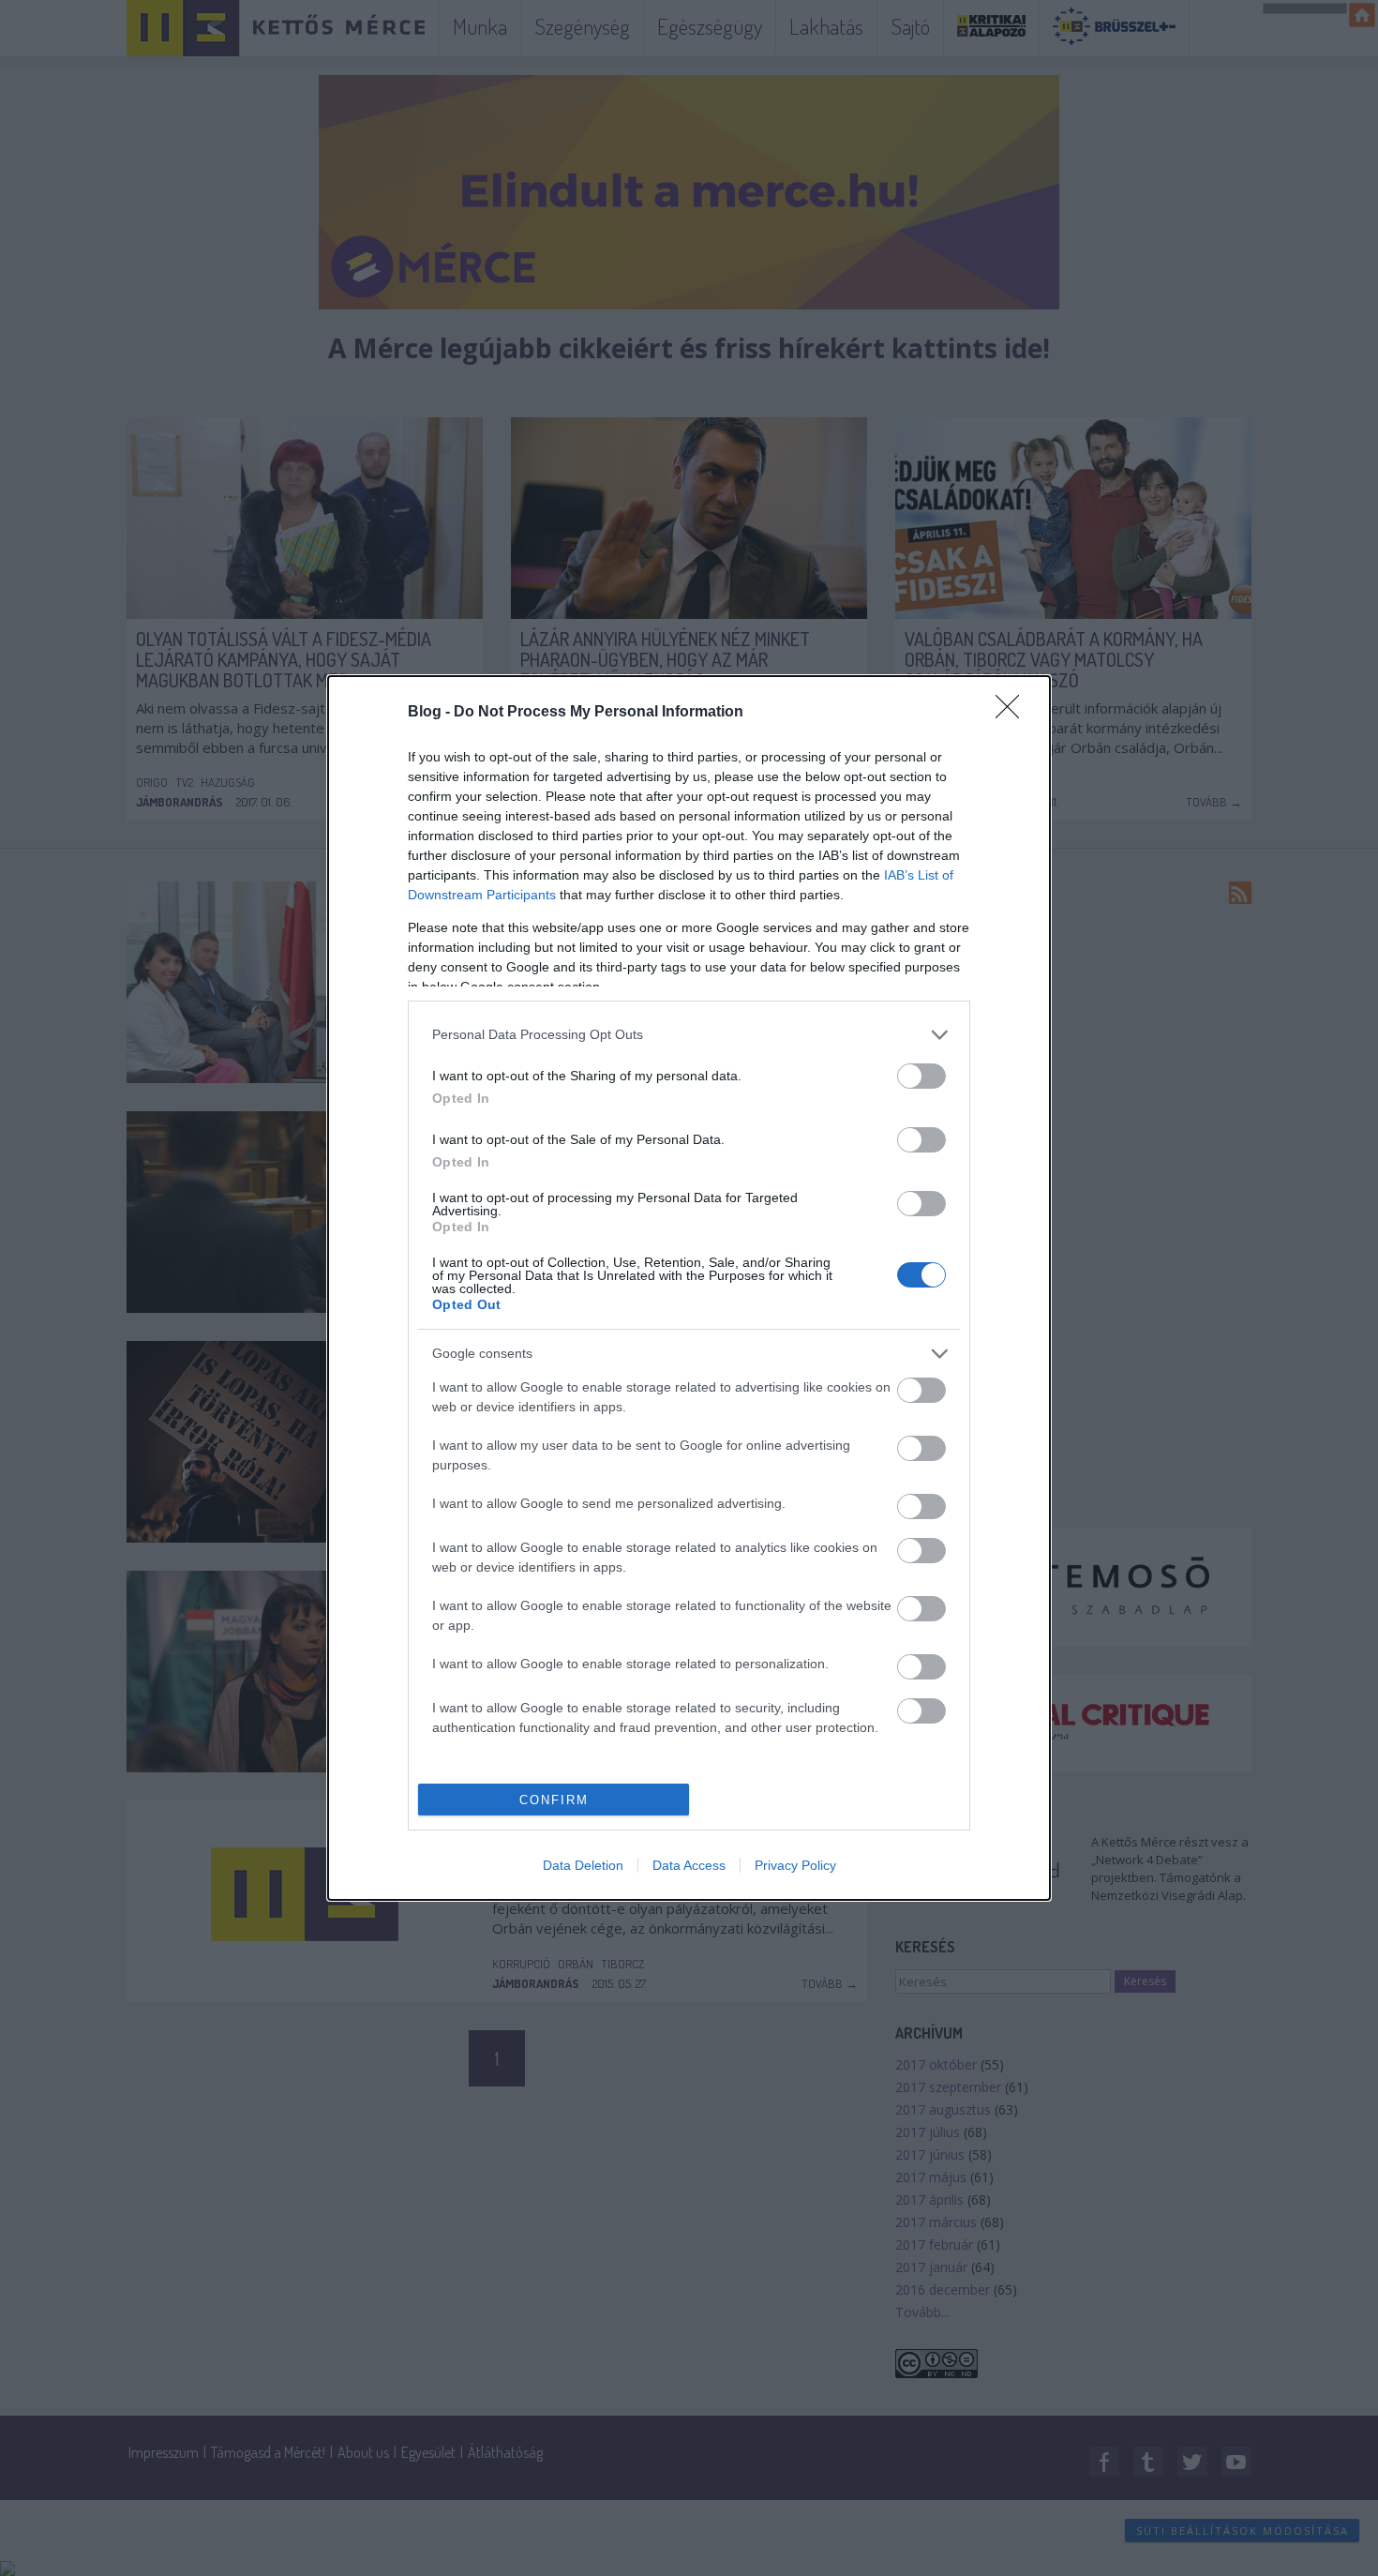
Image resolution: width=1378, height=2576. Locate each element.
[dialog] (689, 1288)
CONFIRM (554, 1800)
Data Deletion (583, 1865)
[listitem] (689, 1035)
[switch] (921, 1076)
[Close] (1013, 713)
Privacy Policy (795, 1865)
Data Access (689, 1865)
